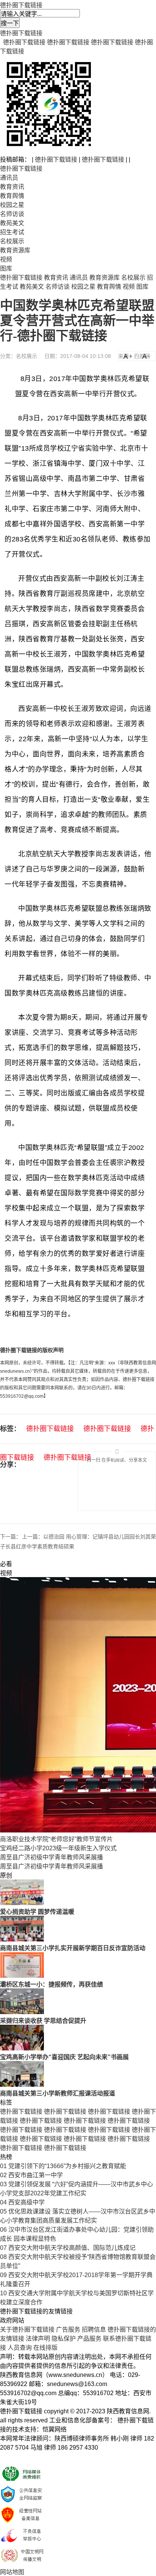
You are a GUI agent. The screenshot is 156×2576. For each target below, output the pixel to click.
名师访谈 (12, 214)
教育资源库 (15, 250)
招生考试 (12, 232)
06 (3, 2230)
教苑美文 (12, 223)
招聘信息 (94, 2329)
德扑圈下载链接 (21, 5)
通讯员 (9, 178)
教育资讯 (12, 187)
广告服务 (68, 2329)
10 (3, 2293)
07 (3, 2248)
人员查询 (20, 2348)
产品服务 (89, 2339)
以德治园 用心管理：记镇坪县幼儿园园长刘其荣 (100, 1537)
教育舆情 (12, 196)
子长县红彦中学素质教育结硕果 (37, 1546)
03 (3, 2184)
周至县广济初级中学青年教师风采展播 (51, 1857)
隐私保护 (64, 2339)
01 (3, 2166)
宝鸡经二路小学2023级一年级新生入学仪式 (58, 1848)
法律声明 (38, 2339)
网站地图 (12, 2572)
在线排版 (45, 2348)
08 (3, 2257)
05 (3, 2211)
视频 (6, 259)
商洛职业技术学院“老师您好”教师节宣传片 (56, 1839)
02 (3, 2175)
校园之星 (12, 205)
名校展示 (12, 241)
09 (3, 2275)
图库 (6, 268)
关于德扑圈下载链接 (27, 2329)
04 (3, 2202)
